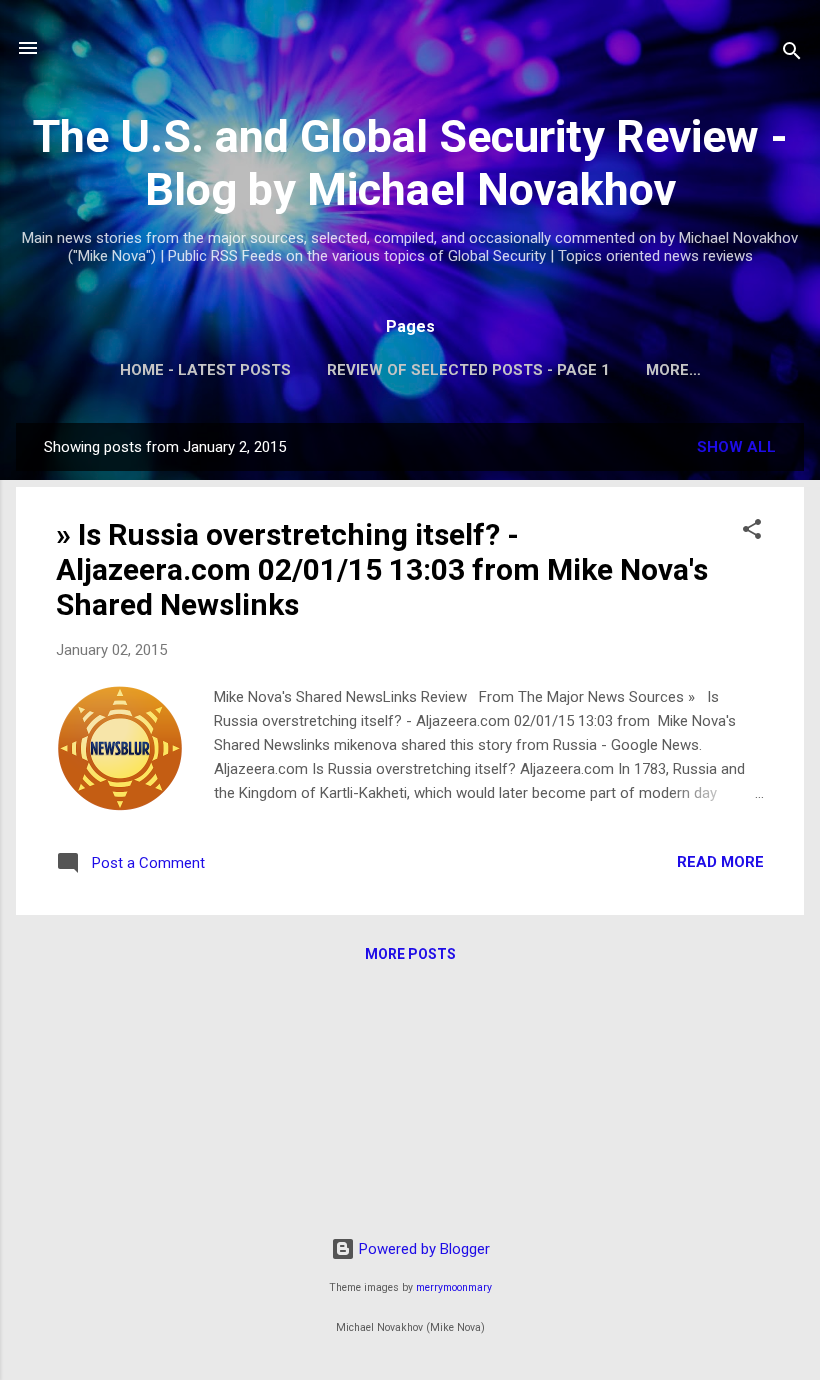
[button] (752, 532)
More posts (410, 954)
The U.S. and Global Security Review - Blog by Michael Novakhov (410, 163)
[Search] (792, 54)
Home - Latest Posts (205, 370)
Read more (720, 862)
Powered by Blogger (422, 1249)
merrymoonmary (454, 1287)
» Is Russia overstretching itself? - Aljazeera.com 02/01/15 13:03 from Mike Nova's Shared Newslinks (382, 569)
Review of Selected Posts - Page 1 (468, 370)
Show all (736, 447)
